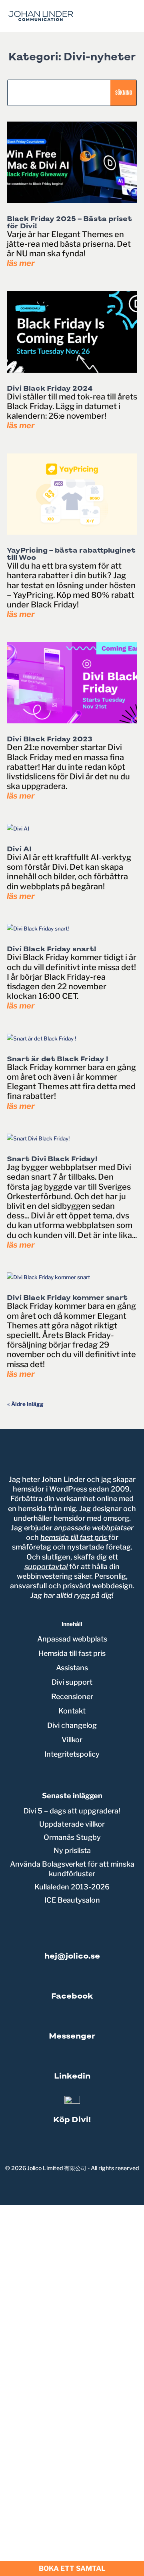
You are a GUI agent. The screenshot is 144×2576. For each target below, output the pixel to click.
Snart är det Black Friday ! (58, 1059)
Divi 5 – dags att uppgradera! (72, 1811)
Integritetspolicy (72, 1754)
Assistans (72, 1668)
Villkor (72, 1740)
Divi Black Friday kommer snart (67, 1298)
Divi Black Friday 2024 (50, 388)
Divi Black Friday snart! (52, 949)
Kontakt (72, 1711)
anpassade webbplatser (94, 1528)
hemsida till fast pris (74, 1537)
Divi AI (19, 849)
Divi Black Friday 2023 (50, 739)
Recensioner (72, 1696)
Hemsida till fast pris (72, 1653)
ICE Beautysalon (72, 1900)
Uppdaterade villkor (72, 1824)
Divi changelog (72, 1725)
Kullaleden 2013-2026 (72, 1887)
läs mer (21, 263)
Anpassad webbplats (72, 1639)
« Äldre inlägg (25, 1404)
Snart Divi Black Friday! (52, 1159)
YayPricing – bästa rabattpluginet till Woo (71, 554)
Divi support (72, 1682)
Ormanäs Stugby (72, 1837)
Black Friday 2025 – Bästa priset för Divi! (69, 222)
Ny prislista (72, 1850)
